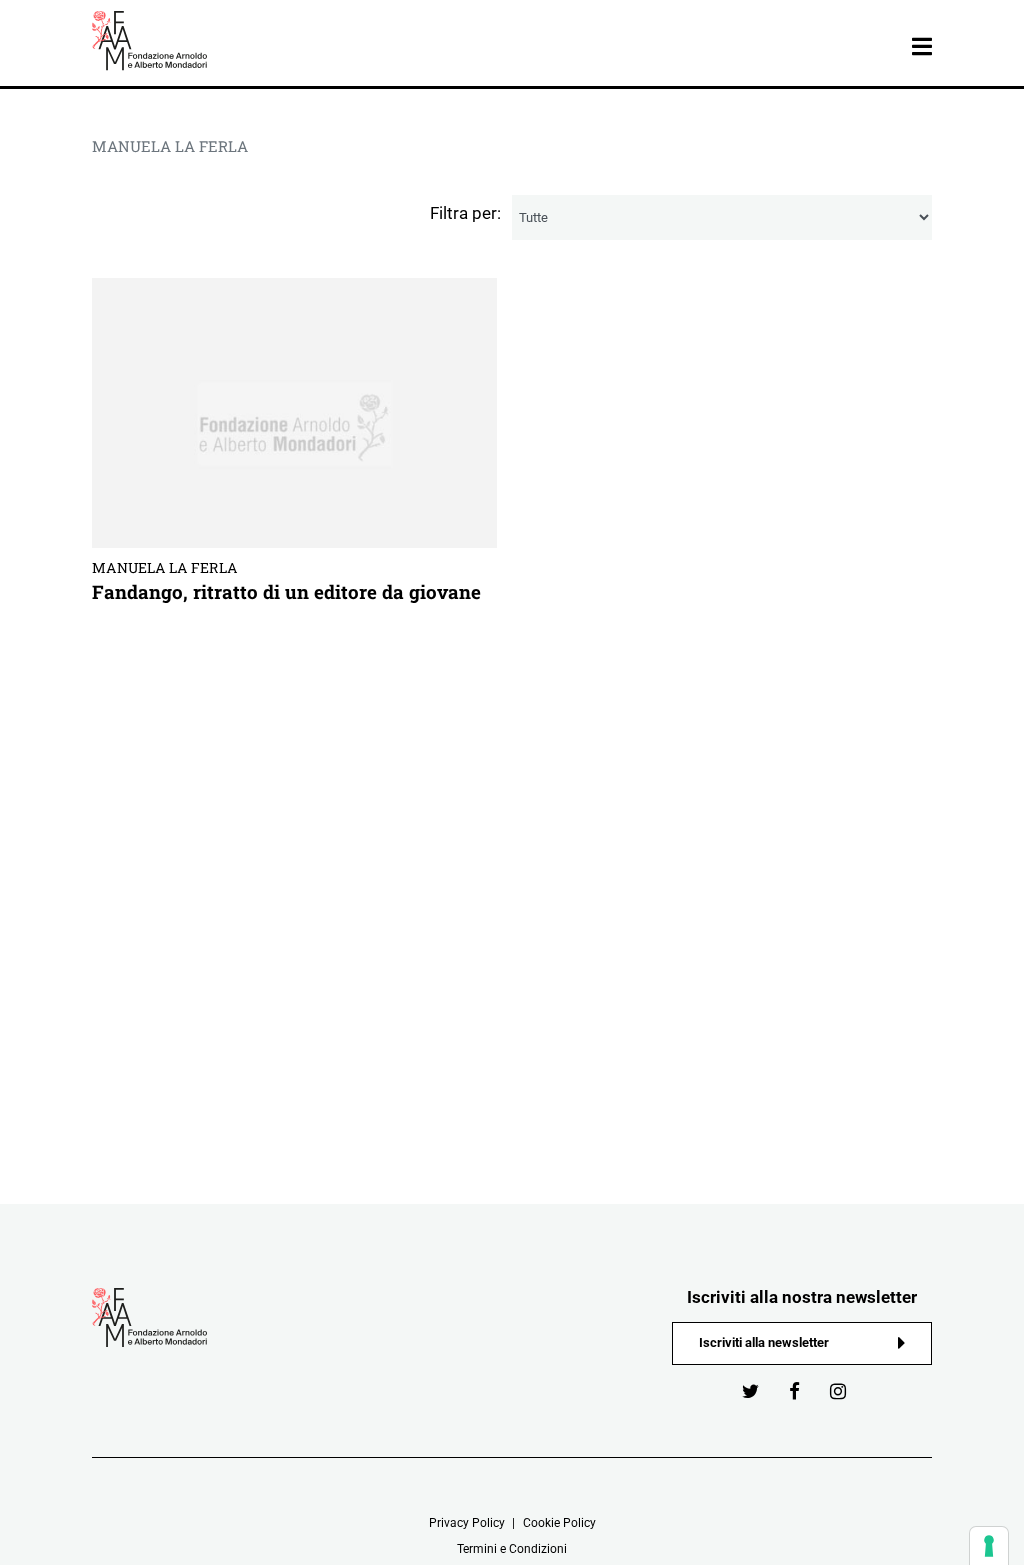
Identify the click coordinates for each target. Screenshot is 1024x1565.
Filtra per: (465, 213)
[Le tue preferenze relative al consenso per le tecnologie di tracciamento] (989, 1546)
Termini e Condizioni (512, 1549)
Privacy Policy (467, 1523)
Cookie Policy (559, 1523)
